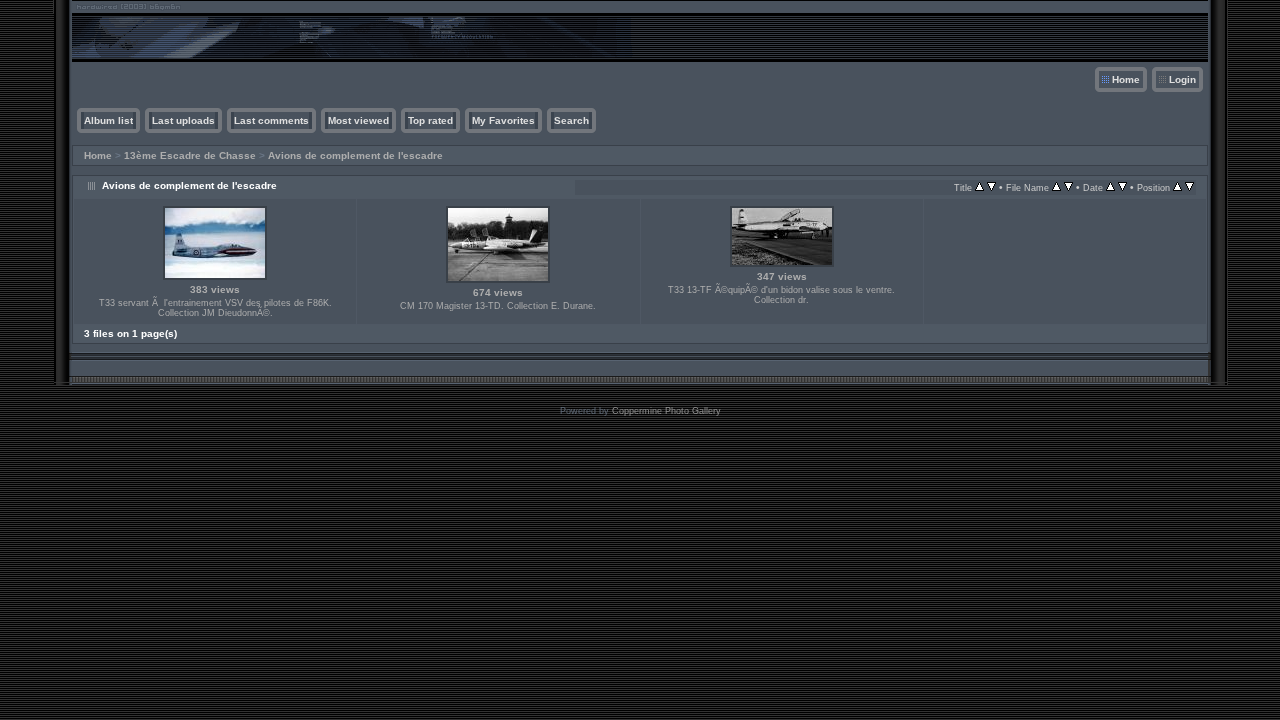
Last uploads (183, 120)
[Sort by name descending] (1068, 187)
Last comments (271, 120)
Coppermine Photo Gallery (666, 411)
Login (1182, 79)
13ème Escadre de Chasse (190, 155)
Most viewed (358, 120)
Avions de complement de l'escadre (355, 155)
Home (1126, 79)
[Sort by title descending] (991, 187)
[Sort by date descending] (1122, 187)
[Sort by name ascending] (1056, 187)
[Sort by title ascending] (979, 187)
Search (571, 120)
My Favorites (503, 120)
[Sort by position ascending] (1177, 187)
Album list (108, 120)
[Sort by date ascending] (1110, 187)
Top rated (430, 120)
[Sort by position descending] (1189, 187)
